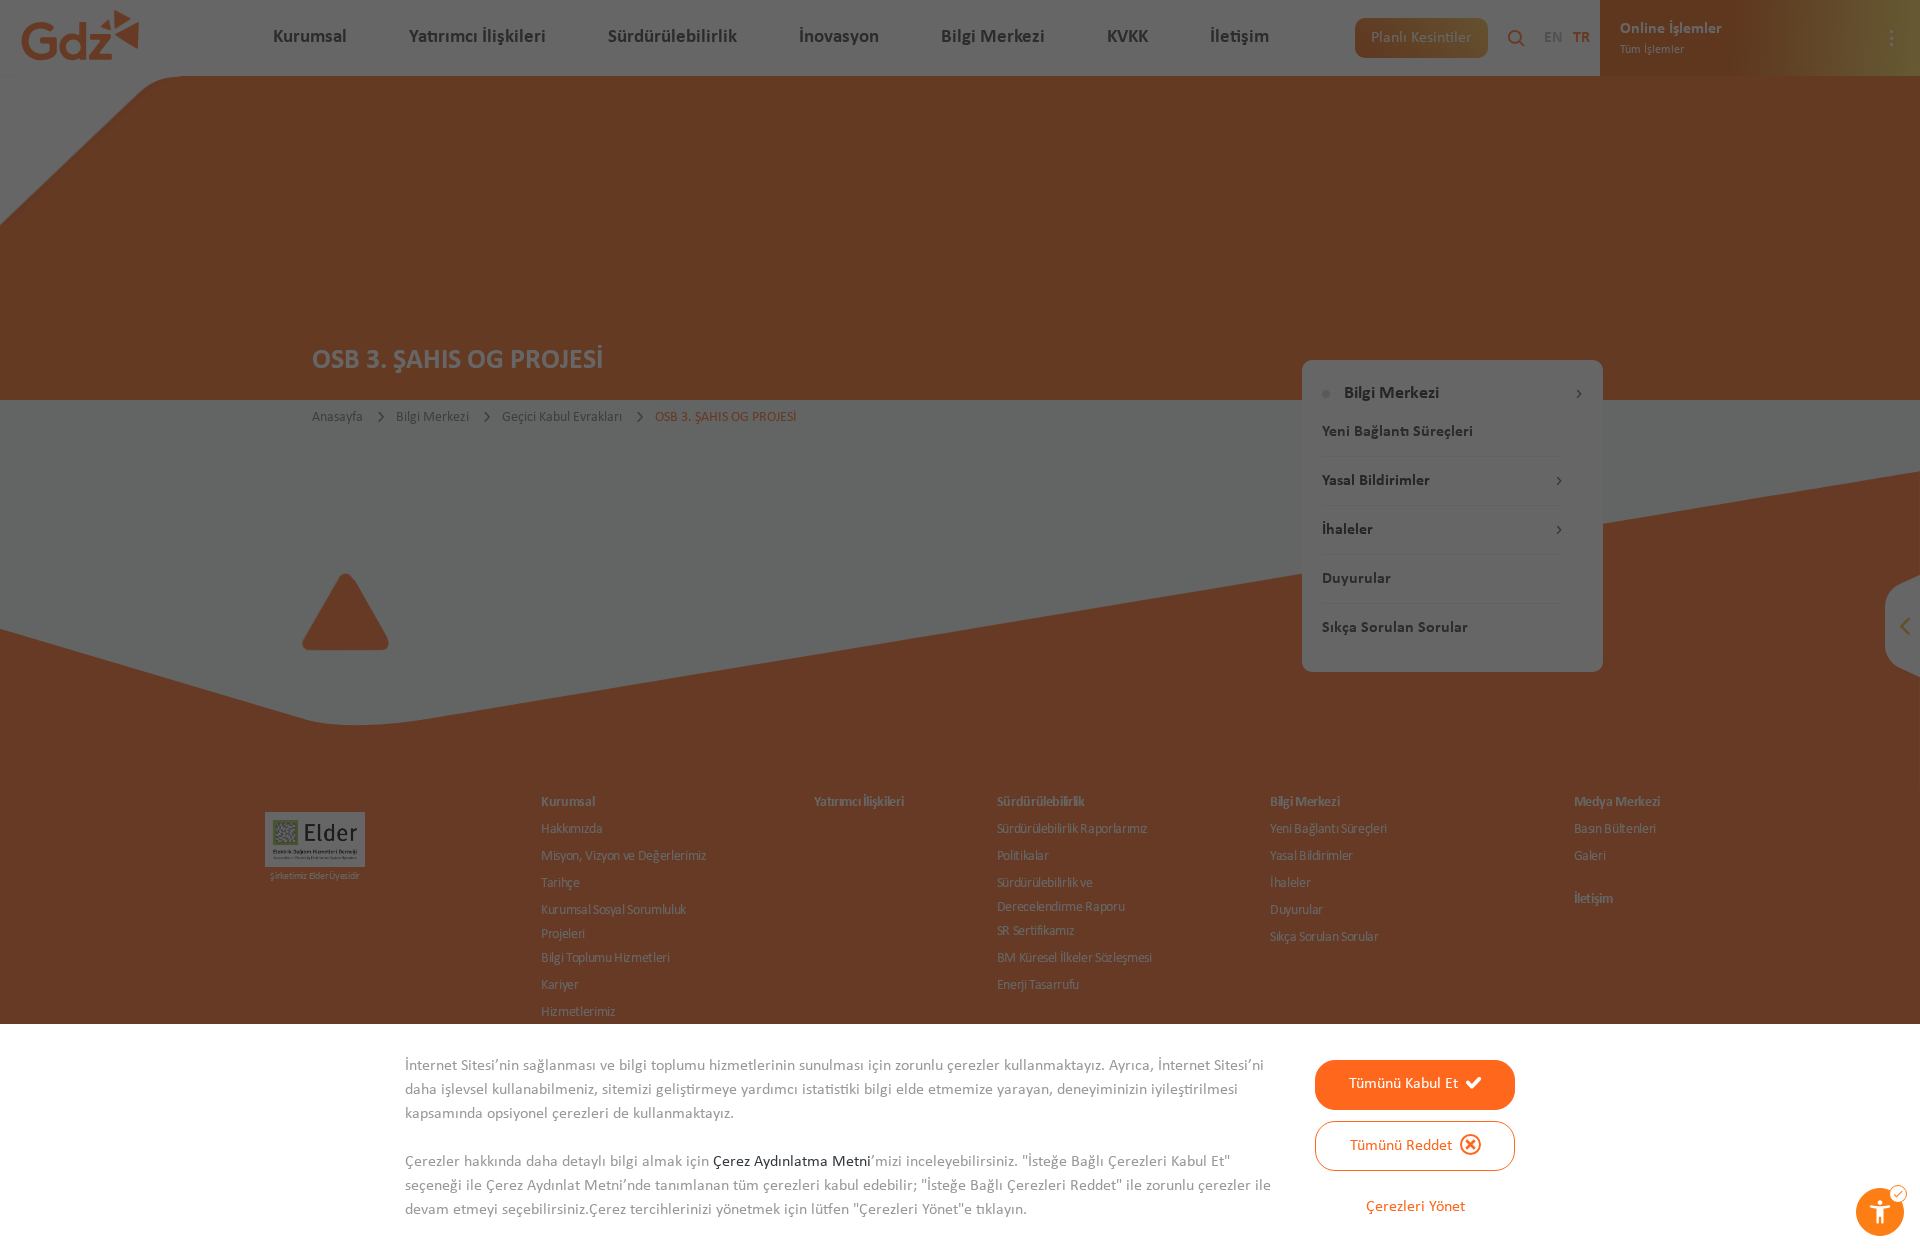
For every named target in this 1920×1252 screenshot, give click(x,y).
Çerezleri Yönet (1415, 1207)
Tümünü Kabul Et (1403, 1084)
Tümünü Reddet (1401, 1146)
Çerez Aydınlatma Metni (792, 1162)
